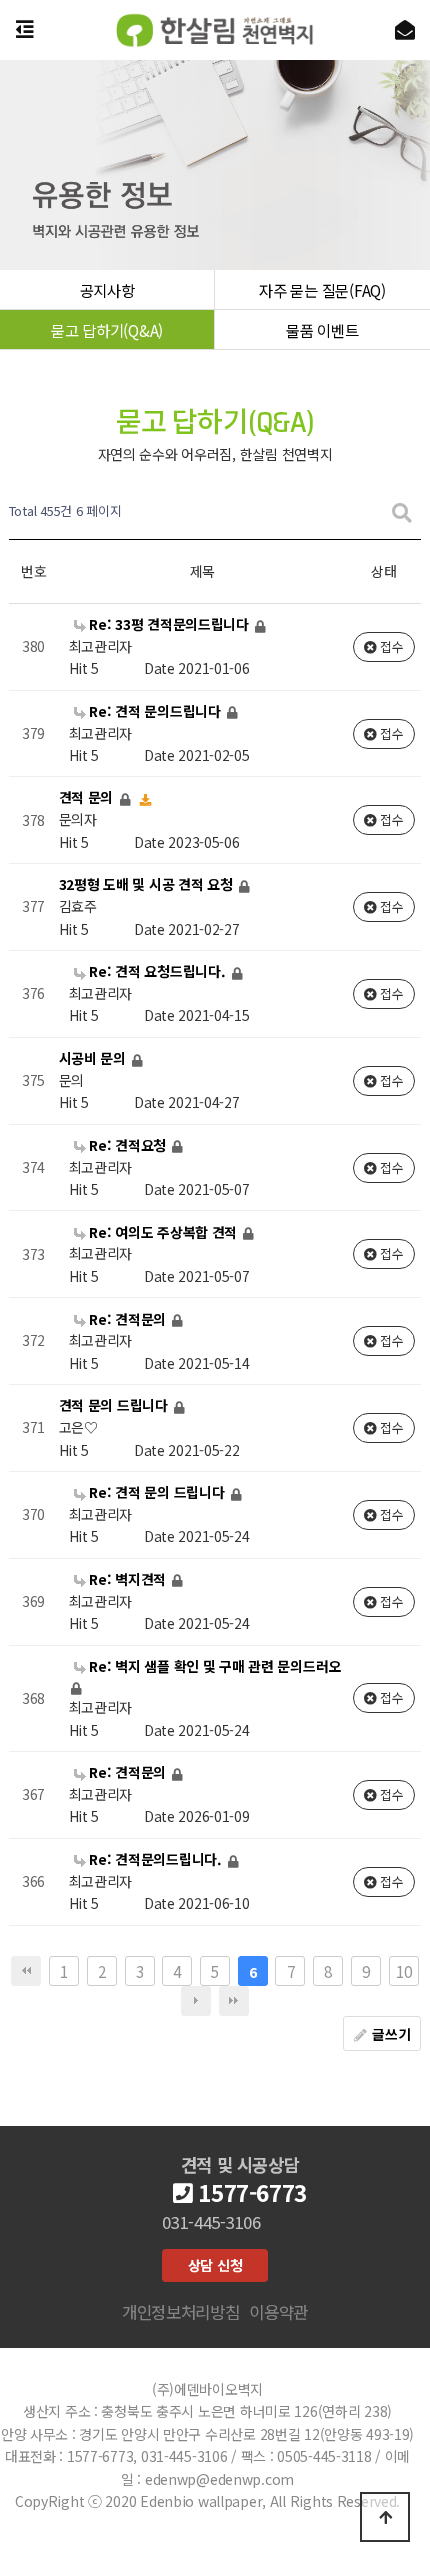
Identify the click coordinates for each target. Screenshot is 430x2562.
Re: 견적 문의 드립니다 (157, 1492)
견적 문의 (88, 798)
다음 (196, 2001)
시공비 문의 (94, 1058)
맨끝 (234, 2001)
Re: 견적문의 (128, 1319)
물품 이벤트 (322, 330)
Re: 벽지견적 (128, 1579)
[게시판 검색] (402, 511)
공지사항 (107, 290)
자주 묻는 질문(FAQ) (322, 290)
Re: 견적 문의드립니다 (155, 711)
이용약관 (278, 2312)
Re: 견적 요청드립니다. (158, 971)
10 (403, 1971)
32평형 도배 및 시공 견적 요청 (148, 885)
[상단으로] (385, 2517)
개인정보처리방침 (181, 2312)
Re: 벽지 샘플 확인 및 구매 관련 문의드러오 (213, 1666)
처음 (26, 1971)
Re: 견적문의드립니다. (156, 1859)
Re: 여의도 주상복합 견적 (163, 1232)
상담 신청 (215, 2265)
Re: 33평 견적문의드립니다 (169, 624)
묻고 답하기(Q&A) (107, 330)
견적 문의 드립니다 (115, 1406)
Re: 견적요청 (128, 1145)
